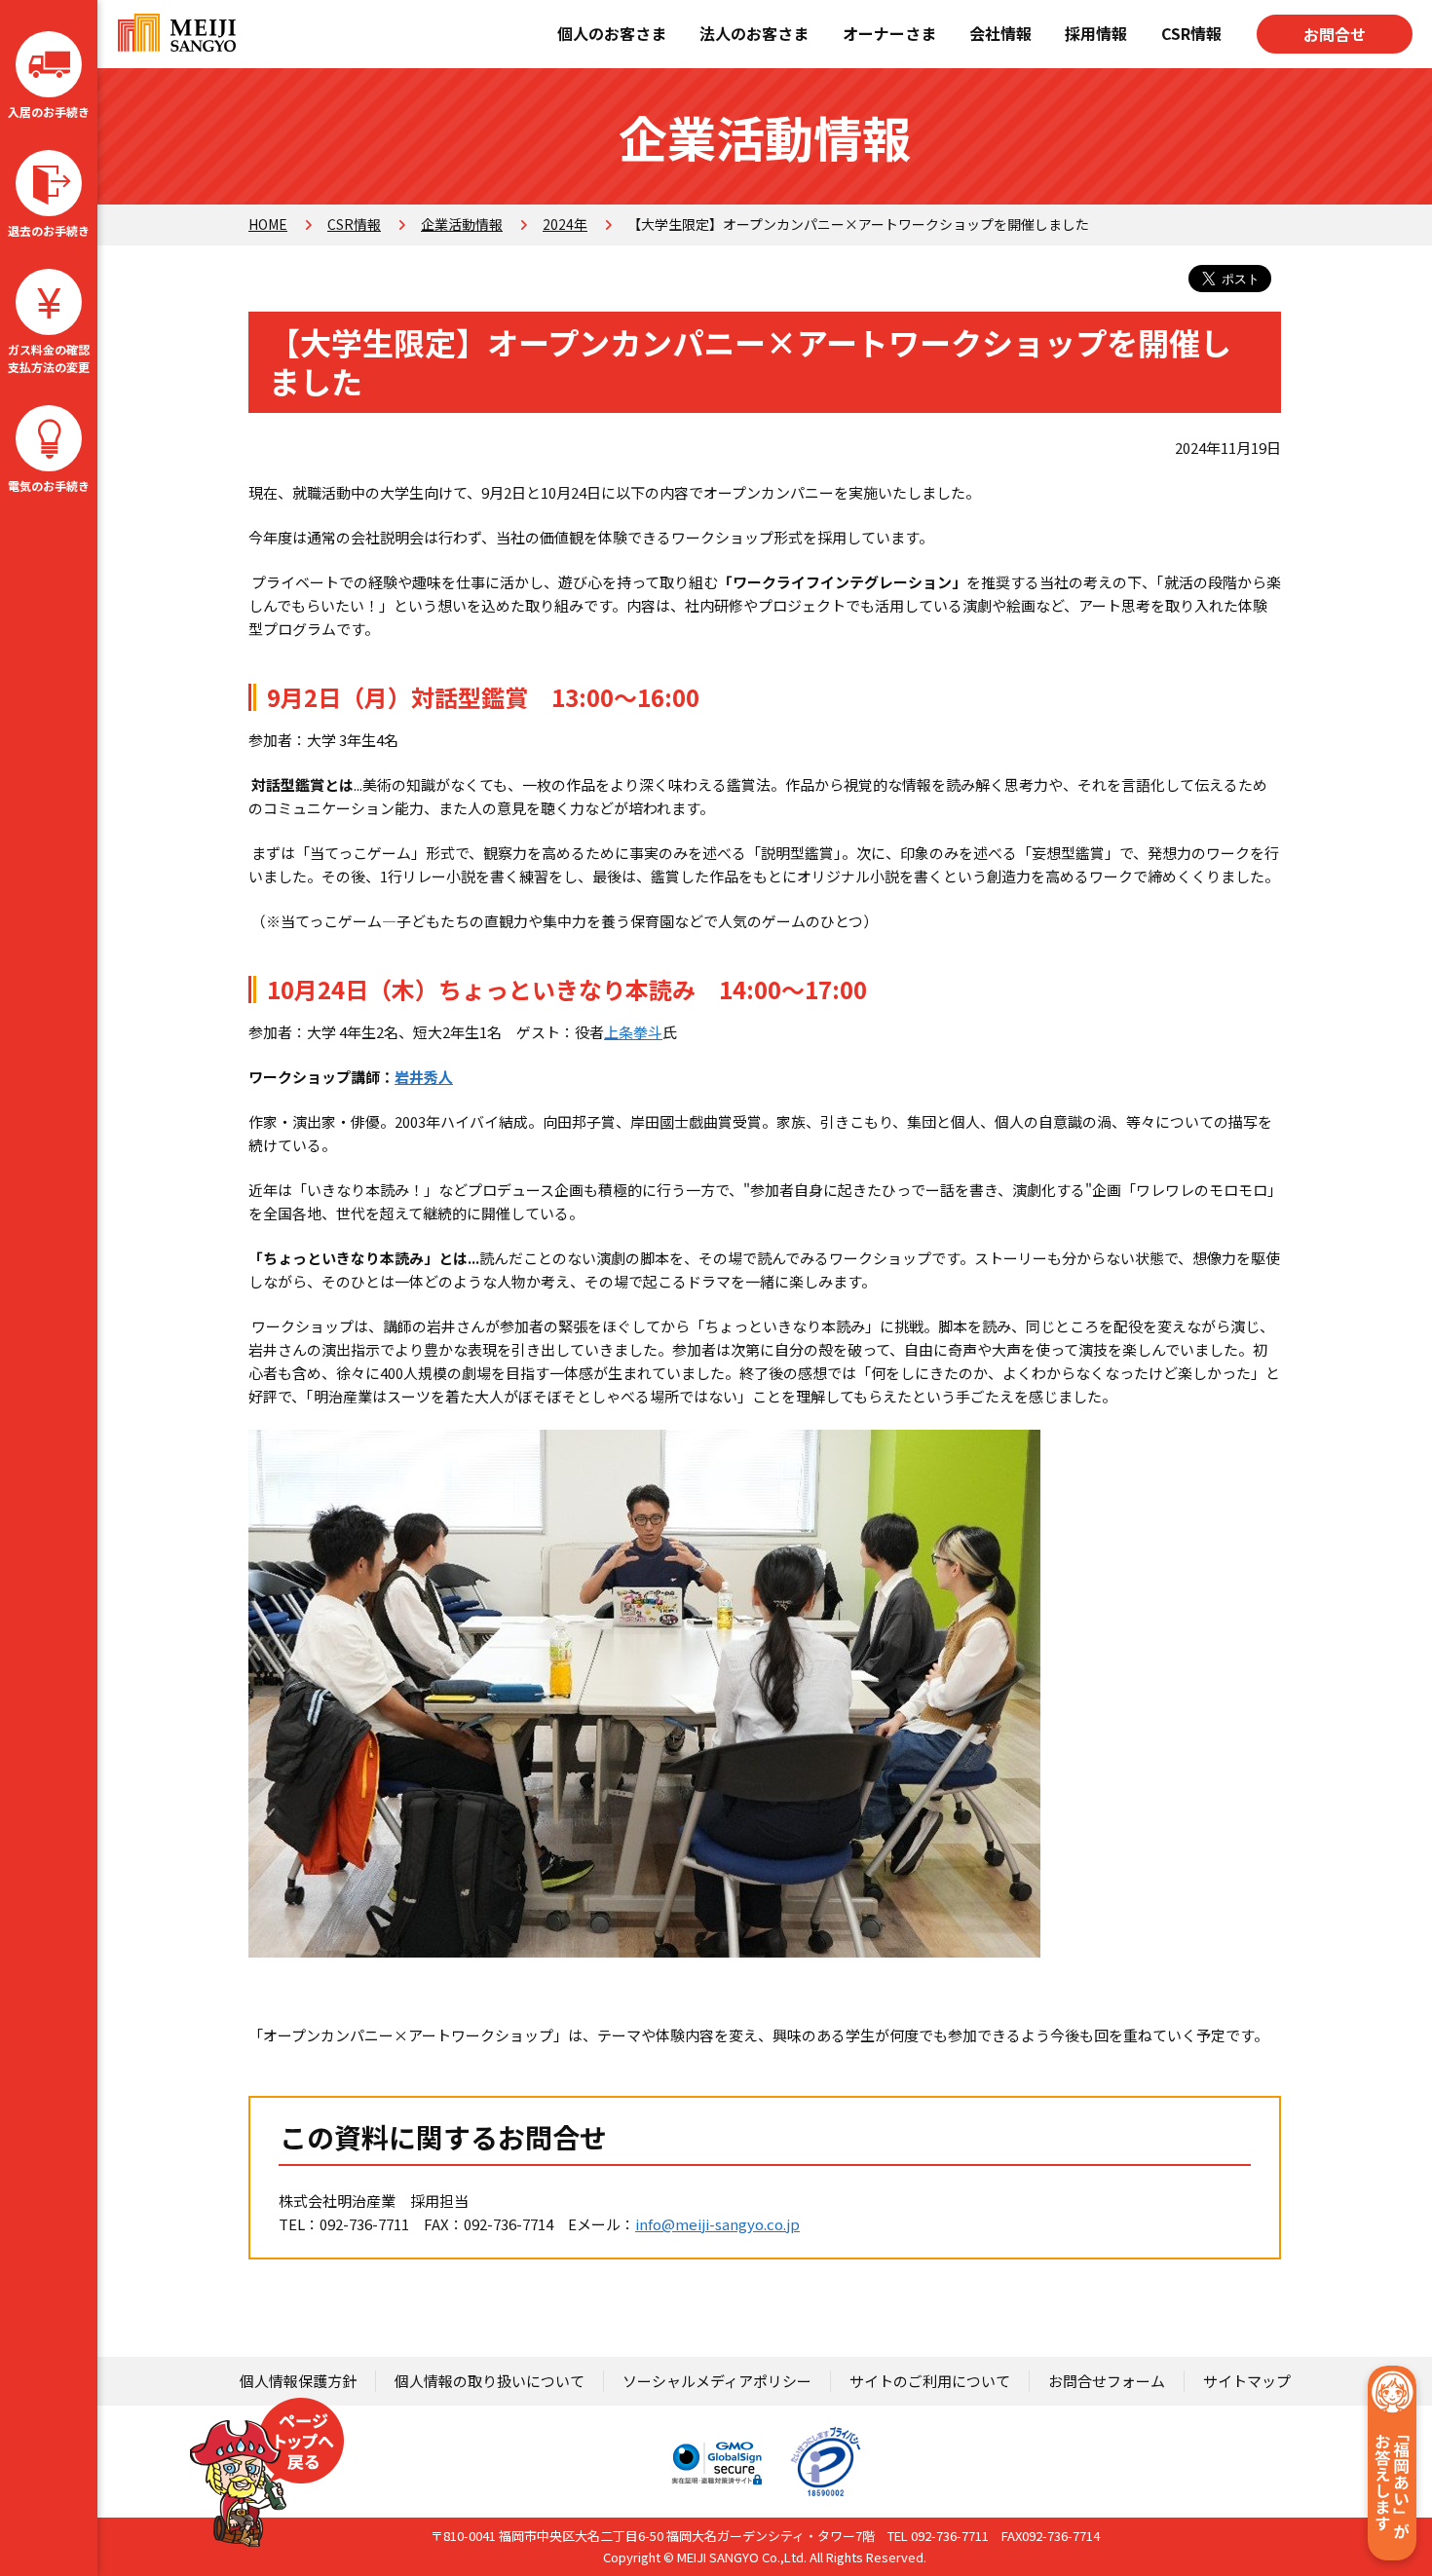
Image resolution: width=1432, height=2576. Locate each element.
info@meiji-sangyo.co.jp (717, 2224)
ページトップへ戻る (267, 2472)
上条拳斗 (633, 1032)
